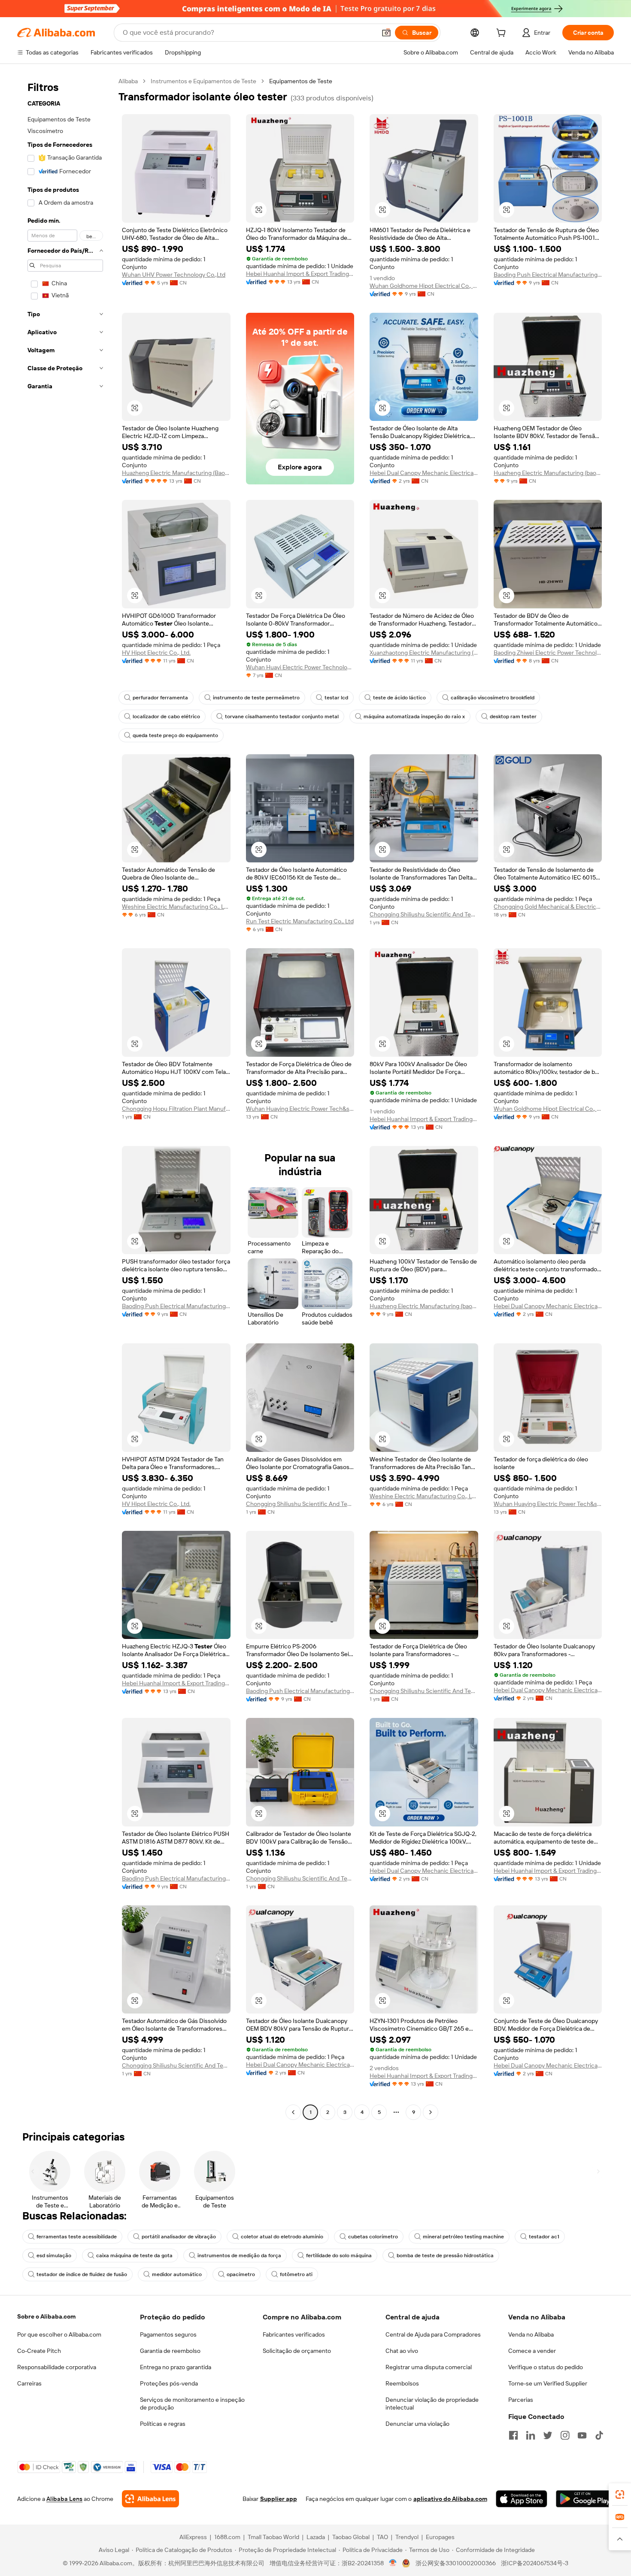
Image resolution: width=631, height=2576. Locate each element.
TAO (382, 2537)
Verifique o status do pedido (546, 2367)
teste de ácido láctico (399, 698)
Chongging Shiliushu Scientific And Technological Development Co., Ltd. (424, 914)
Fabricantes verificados (294, 2334)
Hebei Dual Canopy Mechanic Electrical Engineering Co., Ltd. (424, 473)
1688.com (227, 2537)
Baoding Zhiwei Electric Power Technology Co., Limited (548, 653)
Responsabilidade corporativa (57, 2367)
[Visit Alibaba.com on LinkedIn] (531, 2435)
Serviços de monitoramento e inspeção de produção (192, 2404)
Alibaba (128, 81)
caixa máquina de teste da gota (134, 2256)
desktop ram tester (513, 717)
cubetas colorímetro (373, 2237)
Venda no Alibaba (531, 2334)
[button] (386, 33)
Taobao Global (351, 2537)
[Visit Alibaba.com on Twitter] (548, 2435)
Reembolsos (402, 2383)
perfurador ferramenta (160, 698)
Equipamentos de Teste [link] (301, 81)
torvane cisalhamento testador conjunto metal (282, 717)
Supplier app (279, 2499)
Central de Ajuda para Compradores (433, 2334)
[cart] (503, 34)
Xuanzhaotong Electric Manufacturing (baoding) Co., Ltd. (424, 653)
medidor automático (177, 2274)
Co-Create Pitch (39, 2351)
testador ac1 (544, 2237)
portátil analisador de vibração (179, 2237)
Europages (440, 2537)
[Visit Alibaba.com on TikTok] (599, 2435)
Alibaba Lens (64, 2499)
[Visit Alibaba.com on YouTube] (582, 2435)
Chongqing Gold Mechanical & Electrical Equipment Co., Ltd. (548, 907)
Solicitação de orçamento (297, 2351)
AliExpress (193, 2537)
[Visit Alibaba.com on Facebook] (513, 2435)
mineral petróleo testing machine (463, 2237)
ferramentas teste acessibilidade (77, 2237)
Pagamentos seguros (168, 2334)
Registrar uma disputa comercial (429, 2367)
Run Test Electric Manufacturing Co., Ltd (300, 921)
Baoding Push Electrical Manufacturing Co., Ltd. (548, 275)
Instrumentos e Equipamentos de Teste (203, 81)
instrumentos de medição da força (239, 2256)
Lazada (316, 2537)
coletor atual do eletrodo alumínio (282, 2237)
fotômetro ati (296, 2274)
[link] (620, 2494)
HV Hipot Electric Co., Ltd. (156, 653)
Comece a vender (532, 2351)
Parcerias (521, 2400)
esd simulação (54, 2256)
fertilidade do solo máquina (339, 2256)
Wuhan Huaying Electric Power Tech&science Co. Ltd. (300, 1109)
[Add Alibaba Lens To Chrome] (150, 2499)
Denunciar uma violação (417, 2424)
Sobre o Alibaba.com (46, 2316)
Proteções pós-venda (169, 2383)
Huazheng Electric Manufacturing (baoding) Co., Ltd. (548, 473)
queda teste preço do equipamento (175, 735)
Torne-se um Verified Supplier (548, 2383)
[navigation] (65, 1098)
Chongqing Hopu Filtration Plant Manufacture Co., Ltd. (176, 1109)
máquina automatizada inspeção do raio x (414, 717)
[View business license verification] (393, 2563)
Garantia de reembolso (170, 2351)
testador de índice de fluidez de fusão (82, 2274)
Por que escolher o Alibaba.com (59, 2334)
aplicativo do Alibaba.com (450, 2499)
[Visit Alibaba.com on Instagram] (565, 2435)
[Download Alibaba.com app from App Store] (522, 2499)
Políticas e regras (163, 2424)
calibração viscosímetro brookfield (493, 698)
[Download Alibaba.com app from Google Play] (585, 2499)
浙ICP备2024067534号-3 (535, 2563)
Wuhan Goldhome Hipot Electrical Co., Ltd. (424, 286)
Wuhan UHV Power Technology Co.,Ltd (174, 275)
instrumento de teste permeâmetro (256, 698)
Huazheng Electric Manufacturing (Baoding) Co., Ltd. (176, 473)
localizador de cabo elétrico (166, 717)
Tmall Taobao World (273, 2537)
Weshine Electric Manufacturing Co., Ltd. (176, 907)
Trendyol (407, 2537)
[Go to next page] (431, 2112)
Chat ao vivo (402, 2351)
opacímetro (241, 2274)
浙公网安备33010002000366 (456, 2563)
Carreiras (29, 2383)
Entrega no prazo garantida (176, 2367)
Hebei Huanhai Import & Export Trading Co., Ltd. (300, 274)
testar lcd (336, 698)
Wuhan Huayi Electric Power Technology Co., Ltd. (300, 667)
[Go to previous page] (293, 2112)
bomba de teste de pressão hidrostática (445, 2256)
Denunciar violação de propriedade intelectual (432, 2404)
